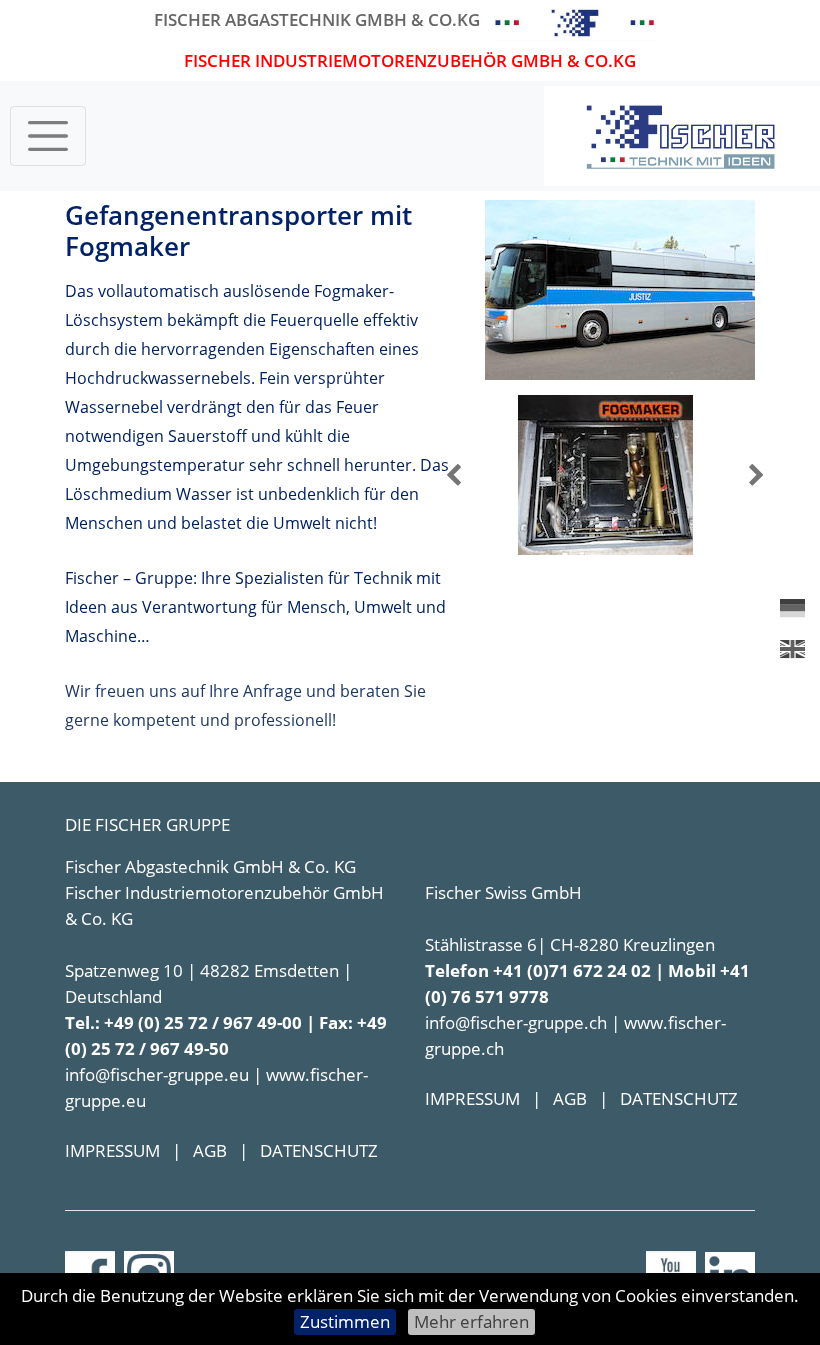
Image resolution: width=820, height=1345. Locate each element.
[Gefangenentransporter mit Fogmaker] (620, 288)
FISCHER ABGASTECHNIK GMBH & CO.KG (317, 19)
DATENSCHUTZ (319, 1150)
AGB (210, 1150)
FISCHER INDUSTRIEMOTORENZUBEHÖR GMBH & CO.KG (410, 60)
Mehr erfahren (471, 1321)
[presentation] (453, 475)
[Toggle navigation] (48, 136)
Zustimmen (345, 1321)
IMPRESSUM (112, 1150)
